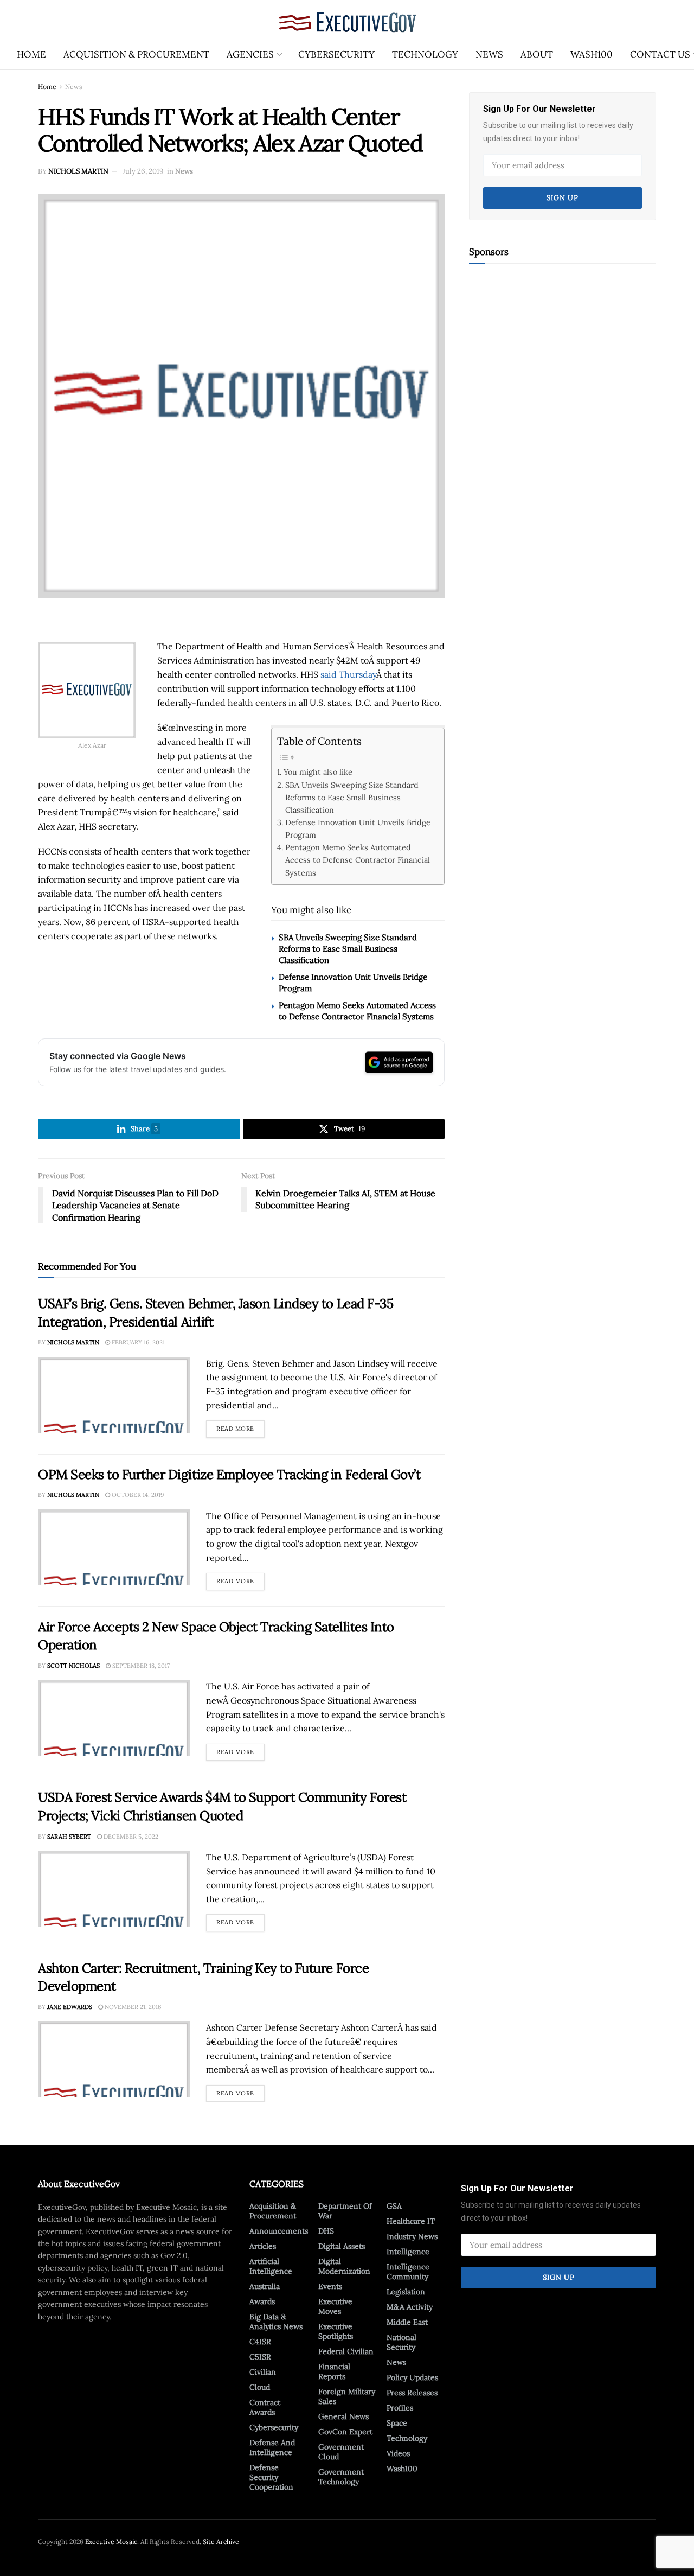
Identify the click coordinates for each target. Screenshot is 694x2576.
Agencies (250, 54)
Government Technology (341, 2477)
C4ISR (260, 2342)
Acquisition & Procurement (136, 54)
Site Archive (221, 2542)
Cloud (260, 2387)
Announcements (279, 2231)
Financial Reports (334, 2371)
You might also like (318, 772)
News (489, 54)
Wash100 (592, 54)
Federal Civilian (346, 2351)
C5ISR (260, 2357)
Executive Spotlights (336, 2331)
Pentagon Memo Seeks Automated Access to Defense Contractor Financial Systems (358, 860)
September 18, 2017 (140, 1666)
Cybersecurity (336, 54)
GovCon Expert (345, 2432)
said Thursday (348, 674)
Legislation (406, 2292)
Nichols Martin (78, 171)
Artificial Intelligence (271, 2266)
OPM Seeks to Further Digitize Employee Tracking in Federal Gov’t (229, 1474)
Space (397, 2423)
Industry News (412, 2236)
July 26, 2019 (143, 171)
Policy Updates (412, 2377)
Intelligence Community (408, 2272)
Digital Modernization (344, 2266)
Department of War (345, 2211)
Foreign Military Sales (347, 2396)
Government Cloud (341, 2452)
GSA (394, 2206)
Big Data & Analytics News (276, 2322)
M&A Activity (410, 2307)
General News (343, 2416)
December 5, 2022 (130, 1837)
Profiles (400, 2408)
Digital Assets (342, 2246)
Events (330, 2286)
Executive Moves (335, 2306)
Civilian (263, 2372)
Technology (425, 54)
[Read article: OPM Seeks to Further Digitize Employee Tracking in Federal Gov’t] (114, 1547)
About (537, 54)
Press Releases (412, 2393)
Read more (240, 1426)
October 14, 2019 (137, 1495)
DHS (326, 2231)
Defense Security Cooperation (271, 2477)
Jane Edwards (70, 2007)
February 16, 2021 (137, 1342)
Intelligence (408, 2252)
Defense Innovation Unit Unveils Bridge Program (358, 828)
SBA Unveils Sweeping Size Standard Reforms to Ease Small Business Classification (352, 797)
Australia (265, 2286)
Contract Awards (265, 2407)
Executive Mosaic (111, 2542)
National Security (401, 2342)
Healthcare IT (411, 2221)
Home (31, 54)
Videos (398, 2453)
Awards (262, 2301)
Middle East (407, 2322)
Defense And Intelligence (272, 2447)
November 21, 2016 (132, 2007)
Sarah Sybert (69, 1837)
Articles (263, 2246)
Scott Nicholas (73, 1666)
